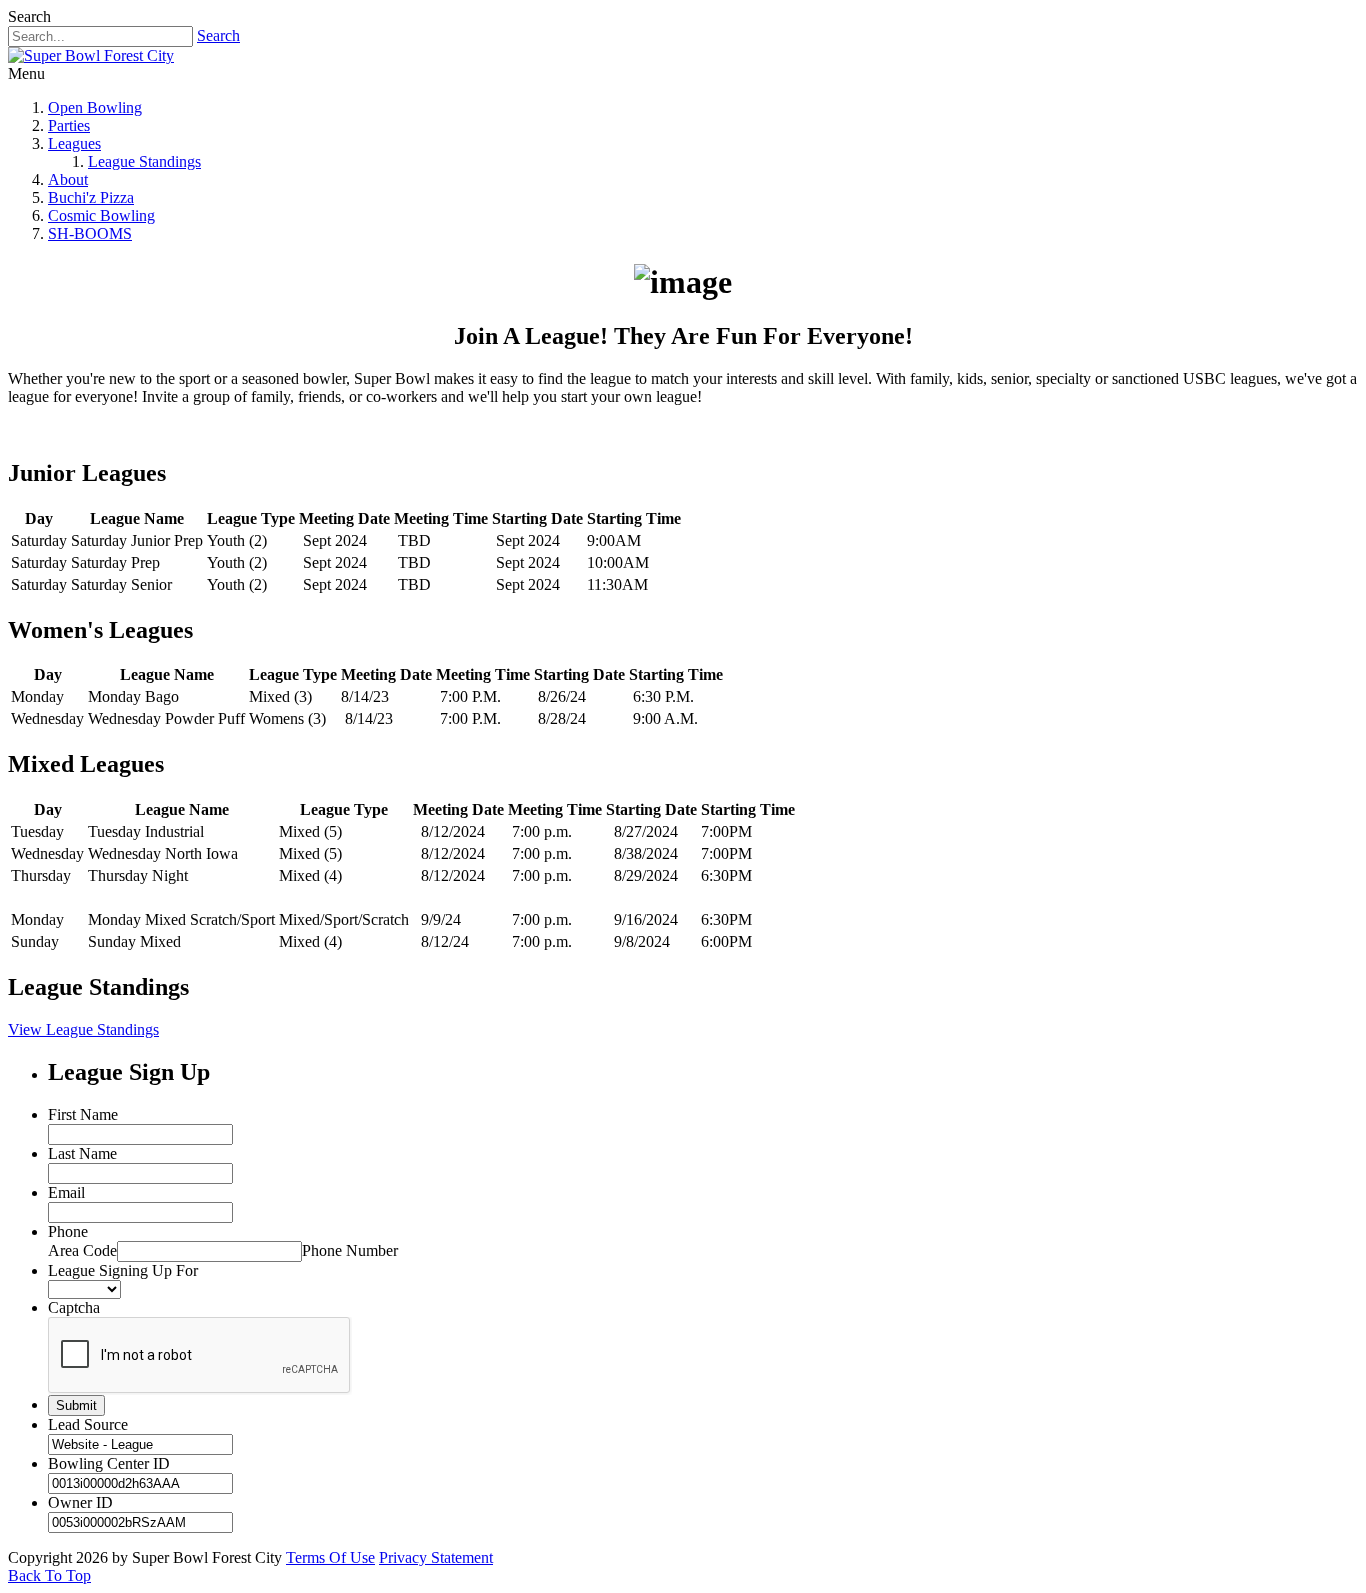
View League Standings (83, 1029)
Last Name (82, 1153)
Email (66, 1192)
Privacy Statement (436, 1557)
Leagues (74, 143)
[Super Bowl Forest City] (91, 55)
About (68, 179)
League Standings (144, 161)
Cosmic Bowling (101, 215)
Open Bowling (95, 107)
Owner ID (80, 1502)
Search (218, 35)
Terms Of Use (330, 1557)
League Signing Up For (123, 1270)
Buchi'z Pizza (91, 197)
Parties (69, 125)
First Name (83, 1114)
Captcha (74, 1307)
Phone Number (350, 1250)
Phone (68, 1231)
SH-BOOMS (90, 233)
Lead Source (88, 1424)
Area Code (82, 1250)
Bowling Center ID (109, 1463)
